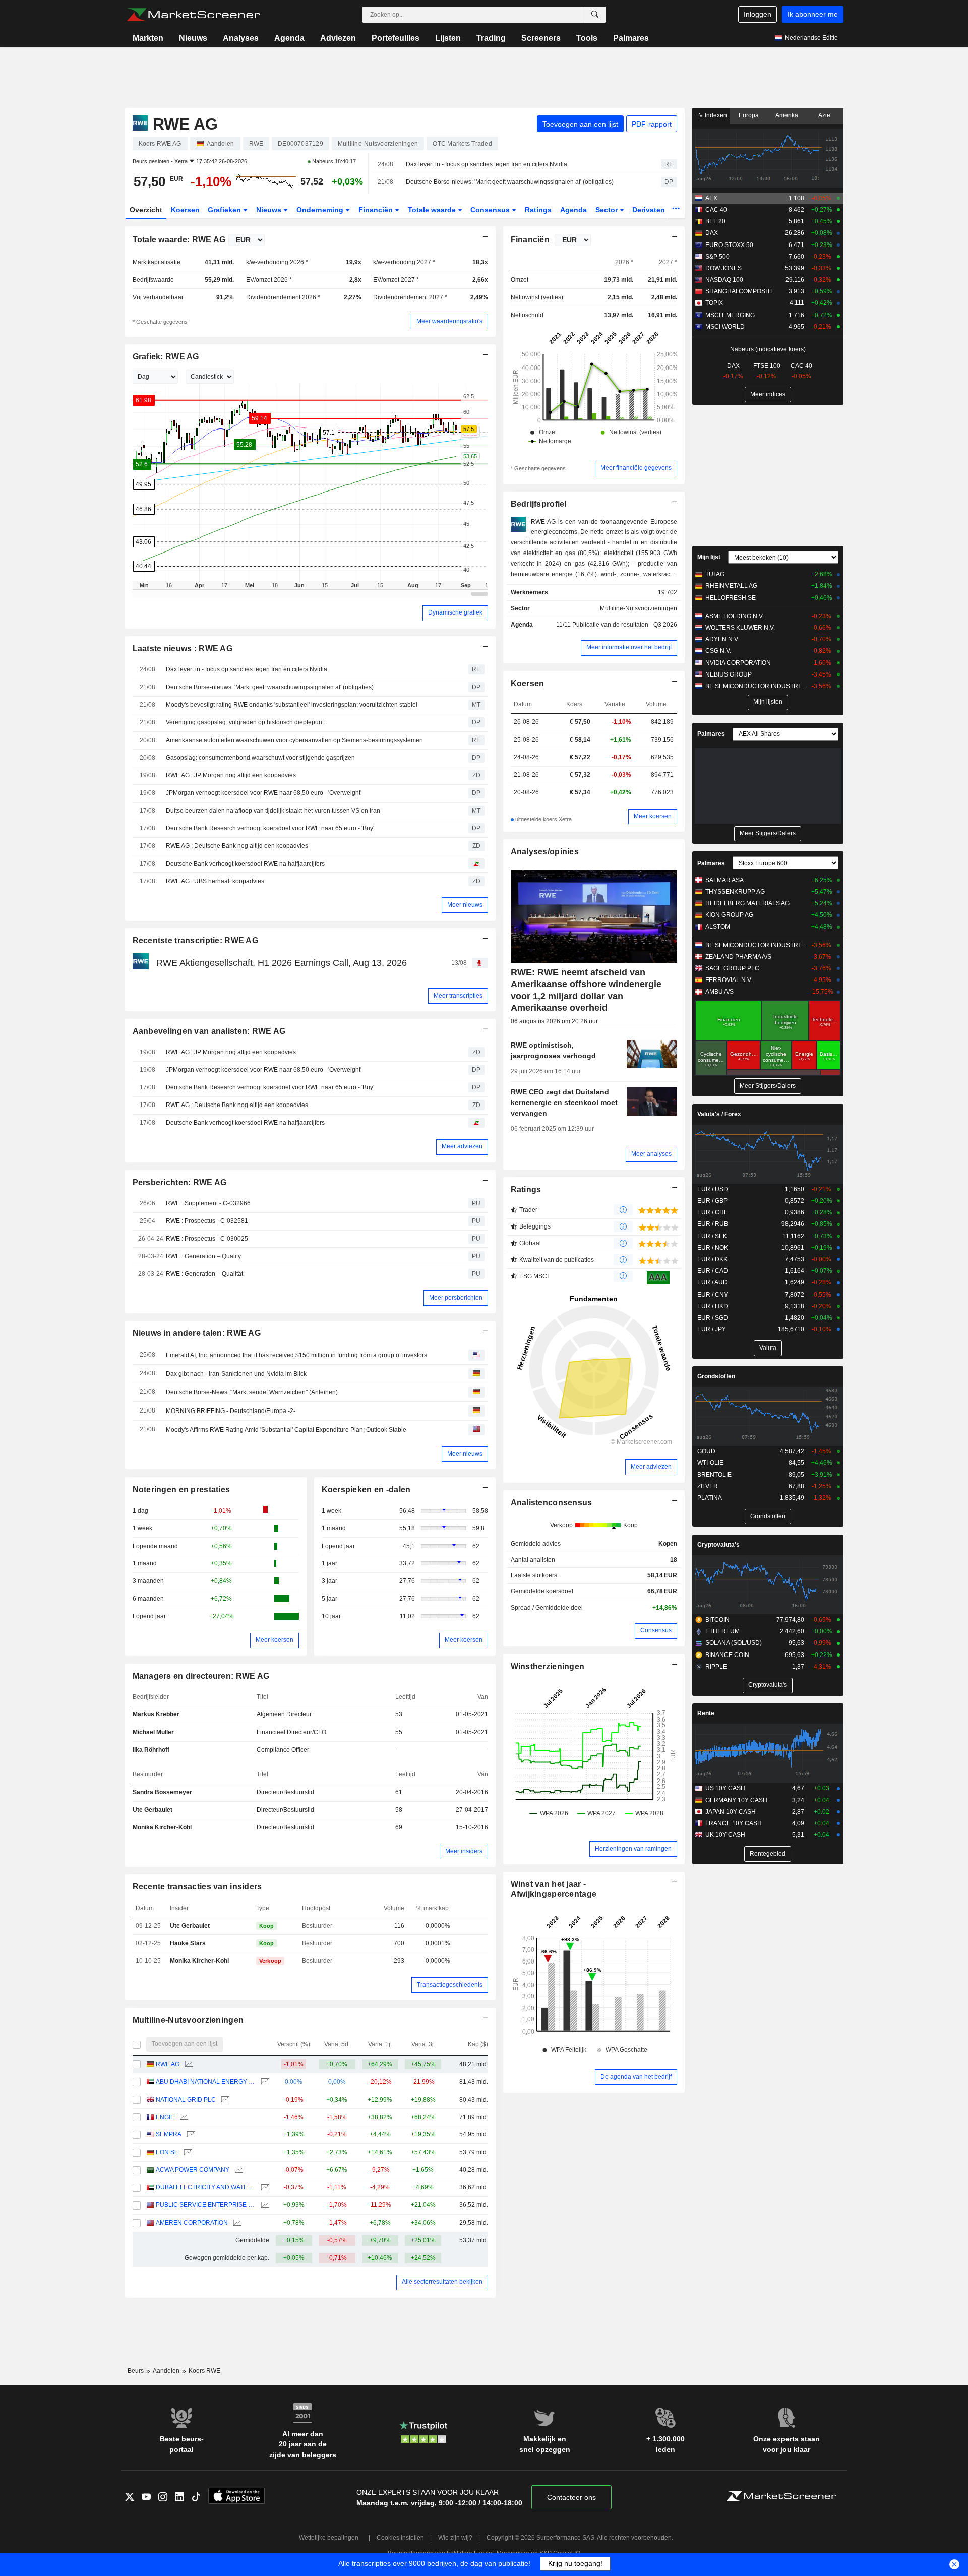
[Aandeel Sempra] (190, 2135)
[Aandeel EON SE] (187, 2152)
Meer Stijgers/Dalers (768, 833)
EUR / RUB (713, 1224)
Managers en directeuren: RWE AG (201, 1676)
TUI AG (715, 574)
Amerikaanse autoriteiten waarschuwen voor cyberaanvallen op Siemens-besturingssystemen (294, 740)
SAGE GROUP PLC (732, 968)
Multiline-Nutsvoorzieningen (188, 2020)
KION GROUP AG (729, 915)
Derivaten (650, 210)
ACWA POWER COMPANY (193, 2170)
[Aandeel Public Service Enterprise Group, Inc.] (264, 2205)
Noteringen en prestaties (181, 1489)
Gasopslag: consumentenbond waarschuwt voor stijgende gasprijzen (260, 758)
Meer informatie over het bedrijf (629, 647)
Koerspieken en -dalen (366, 1489)
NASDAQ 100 (724, 280)
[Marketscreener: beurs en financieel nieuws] (193, 15)
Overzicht (146, 210)
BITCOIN (717, 1620)
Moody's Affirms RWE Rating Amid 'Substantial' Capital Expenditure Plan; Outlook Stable (286, 1430)
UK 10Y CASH (725, 1835)
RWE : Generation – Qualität (204, 1274)
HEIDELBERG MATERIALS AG (747, 903)
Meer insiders (464, 1851)
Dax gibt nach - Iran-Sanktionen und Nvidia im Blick (236, 1374)
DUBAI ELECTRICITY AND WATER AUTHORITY (205, 2187)
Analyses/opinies (545, 852)
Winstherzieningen (548, 1666)
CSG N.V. (718, 651)
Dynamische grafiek (455, 612)
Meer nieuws (465, 905)
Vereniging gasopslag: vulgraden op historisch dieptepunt (245, 722)
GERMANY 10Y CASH (736, 1800)
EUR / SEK (712, 1236)
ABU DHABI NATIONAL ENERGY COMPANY (205, 2082)
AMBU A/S (719, 992)
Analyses (241, 38)
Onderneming (321, 210)
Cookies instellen (400, 2538)
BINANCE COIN (727, 1655)
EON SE (167, 2152)
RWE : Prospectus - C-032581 (207, 1221)
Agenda (289, 38)
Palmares (631, 38)
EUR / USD (713, 1189)
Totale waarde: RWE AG (179, 240)
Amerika (787, 115)
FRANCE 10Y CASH (734, 1823)
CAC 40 (716, 210)
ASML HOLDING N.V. (735, 616)
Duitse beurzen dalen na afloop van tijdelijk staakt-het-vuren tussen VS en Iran (273, 811)
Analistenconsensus (552, 1502)
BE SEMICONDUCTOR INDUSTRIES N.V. (756, 686)
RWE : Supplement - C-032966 (208, 1203)
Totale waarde (433, 210)
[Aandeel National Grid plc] (224, 2100)
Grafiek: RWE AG (166, 357)
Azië (824, 115)
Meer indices (768, 394)
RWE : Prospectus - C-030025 (207, 1239)
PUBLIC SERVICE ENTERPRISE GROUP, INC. (205, 2205)
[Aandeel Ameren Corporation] (236, 2223)
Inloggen (758, 14)
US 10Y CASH (725, 1788)
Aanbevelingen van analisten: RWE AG (209, 1031)
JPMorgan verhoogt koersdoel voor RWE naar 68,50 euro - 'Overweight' (264, 793)
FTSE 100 (767, 366)
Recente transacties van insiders (197, 1887)
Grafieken (225, 210)
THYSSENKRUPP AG (735, 892)
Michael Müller (153, 1732)
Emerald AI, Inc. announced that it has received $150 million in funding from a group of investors (296, 1355)
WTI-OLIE (710, 1463)
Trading (491, 38)
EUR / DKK (712, 1259)
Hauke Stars (188, 1943)
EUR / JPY (712, 1329)
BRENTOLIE (714, 1475)
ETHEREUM (722, 1631)
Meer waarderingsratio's (449, 321)
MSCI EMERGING (730, 315)
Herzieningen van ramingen (633, 1849)
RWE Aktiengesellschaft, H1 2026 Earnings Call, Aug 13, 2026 (282, 963)
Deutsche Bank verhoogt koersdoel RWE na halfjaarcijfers (245, 864)
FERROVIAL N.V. (729, 980)
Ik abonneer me (813, 14)
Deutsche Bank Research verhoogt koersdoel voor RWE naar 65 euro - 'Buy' (270, 828)
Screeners (541, 38)
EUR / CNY (713, 1295)
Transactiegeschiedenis (450, 1985)
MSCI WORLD (725, 327)
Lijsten (448, 38)
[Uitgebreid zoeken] (595, 15)
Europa (749, 115)
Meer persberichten (456, 1298)
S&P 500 (717, 257)
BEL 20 (715, 221)
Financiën (377, 210)
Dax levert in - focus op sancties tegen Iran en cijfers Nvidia (487, 164)
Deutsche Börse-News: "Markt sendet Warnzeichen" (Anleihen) (252, 1392)
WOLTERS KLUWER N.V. (740, 628)
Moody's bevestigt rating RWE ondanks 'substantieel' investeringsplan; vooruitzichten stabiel (292, 705)
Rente (706, 1713)
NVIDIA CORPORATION (738, 663)
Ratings (538, 210)
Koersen (185, 210)
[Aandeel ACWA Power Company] (238, 2170)
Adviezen (338, 38)
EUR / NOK (713, 1248)
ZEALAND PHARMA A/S (738, 957)
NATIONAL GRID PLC (186, 2100)
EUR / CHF (712, 1212)
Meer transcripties (458, 996)
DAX (712, 233)
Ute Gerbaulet (153, 1810)
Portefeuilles (396, 38)
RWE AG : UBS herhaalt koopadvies (215, 881)
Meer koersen (275, 1640)
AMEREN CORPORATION (192, 2223)
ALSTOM (718, 927)
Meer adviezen (462, 1146)
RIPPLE (716, 1667)
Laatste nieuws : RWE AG (183, 649)
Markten (148, 38)
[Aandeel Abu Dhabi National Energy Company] (264, 2082)
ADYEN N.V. (722, 639)
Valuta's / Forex (719, 1114)
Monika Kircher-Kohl (162, 1827)
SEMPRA (169, 2134)
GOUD (706, 1451)
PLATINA (710, 1498)
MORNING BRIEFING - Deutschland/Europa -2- (231, 1411)
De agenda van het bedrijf (636, 2077)
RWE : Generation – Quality (203, 1256)
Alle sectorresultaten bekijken (442, 2282)
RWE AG (168, 2064)
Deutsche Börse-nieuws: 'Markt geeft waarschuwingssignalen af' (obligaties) (510, 182)
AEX (711, 198)
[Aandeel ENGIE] (183, 2118)
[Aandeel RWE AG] (188, 2065)
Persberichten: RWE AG (180, 1182)
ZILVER (708, 1486)
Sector (608, 210)
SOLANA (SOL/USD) (734, 1643)
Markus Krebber (156, 1714)
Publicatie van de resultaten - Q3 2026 (625, 625)
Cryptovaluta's (718, 1545)
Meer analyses (651, 1154)
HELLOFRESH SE (731, 598)
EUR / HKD (713, 1306)
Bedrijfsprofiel (539, 504)
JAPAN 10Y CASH (731, 1812)
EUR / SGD (713, 1318)
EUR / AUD (712, 1282)
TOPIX (714, 303)
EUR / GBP (712, 1201)
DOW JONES (723, 268)
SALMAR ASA (724, 880)
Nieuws (193, 38)
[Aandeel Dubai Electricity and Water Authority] (264, 2188)
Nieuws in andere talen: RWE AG (197, 1333)
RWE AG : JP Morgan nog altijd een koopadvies (231, 775)
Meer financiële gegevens (636, 468)
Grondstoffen (716, 1376)
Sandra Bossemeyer (162, 1792)
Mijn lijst (709, 557)
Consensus (491, 210)
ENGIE (165, 2117)
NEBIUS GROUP (729, 674)
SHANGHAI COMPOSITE (740, 291)
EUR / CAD (713, 1271)
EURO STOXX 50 (729, 245)
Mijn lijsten (768, 702)
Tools (587, 38)
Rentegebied (768, 1854)
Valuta (768, 1348)
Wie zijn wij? (455, 2538)
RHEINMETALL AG (731, 586)
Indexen (715, 115)
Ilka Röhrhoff (151, 1750)
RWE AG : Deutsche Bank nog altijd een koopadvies (237, 846)
